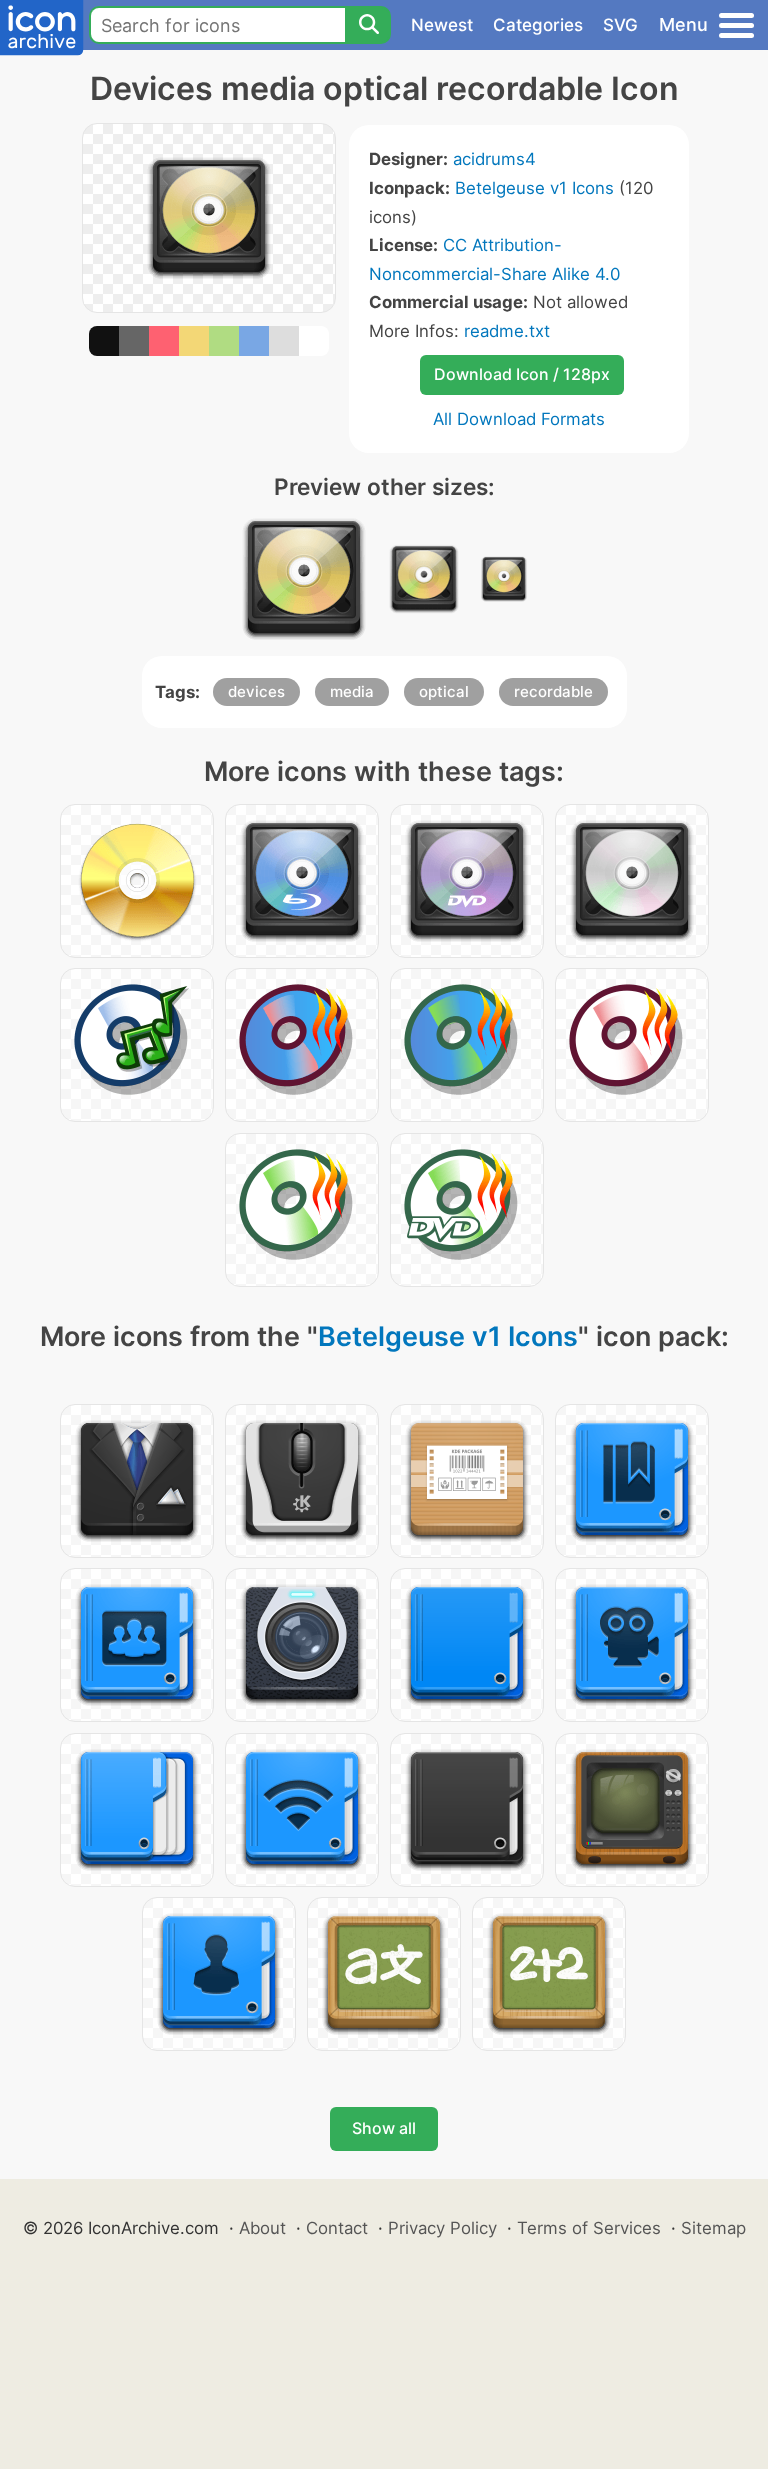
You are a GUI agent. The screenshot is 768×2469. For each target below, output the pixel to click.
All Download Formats (519, 419)
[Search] (368, 25)
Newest (442, 25)
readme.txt (507, 331)
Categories (538, 25)
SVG (620, 25)
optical (444, 691)
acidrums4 (494, 159)
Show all (384, 2128)
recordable (553, 691)
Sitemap (713, 2228)
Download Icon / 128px (522, 374)
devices (256, 691)
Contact (337, 2228)
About (262, 2228)
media (352, 691)
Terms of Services (589, 2228)
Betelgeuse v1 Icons (534, 188)
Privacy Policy (442, 2228)
